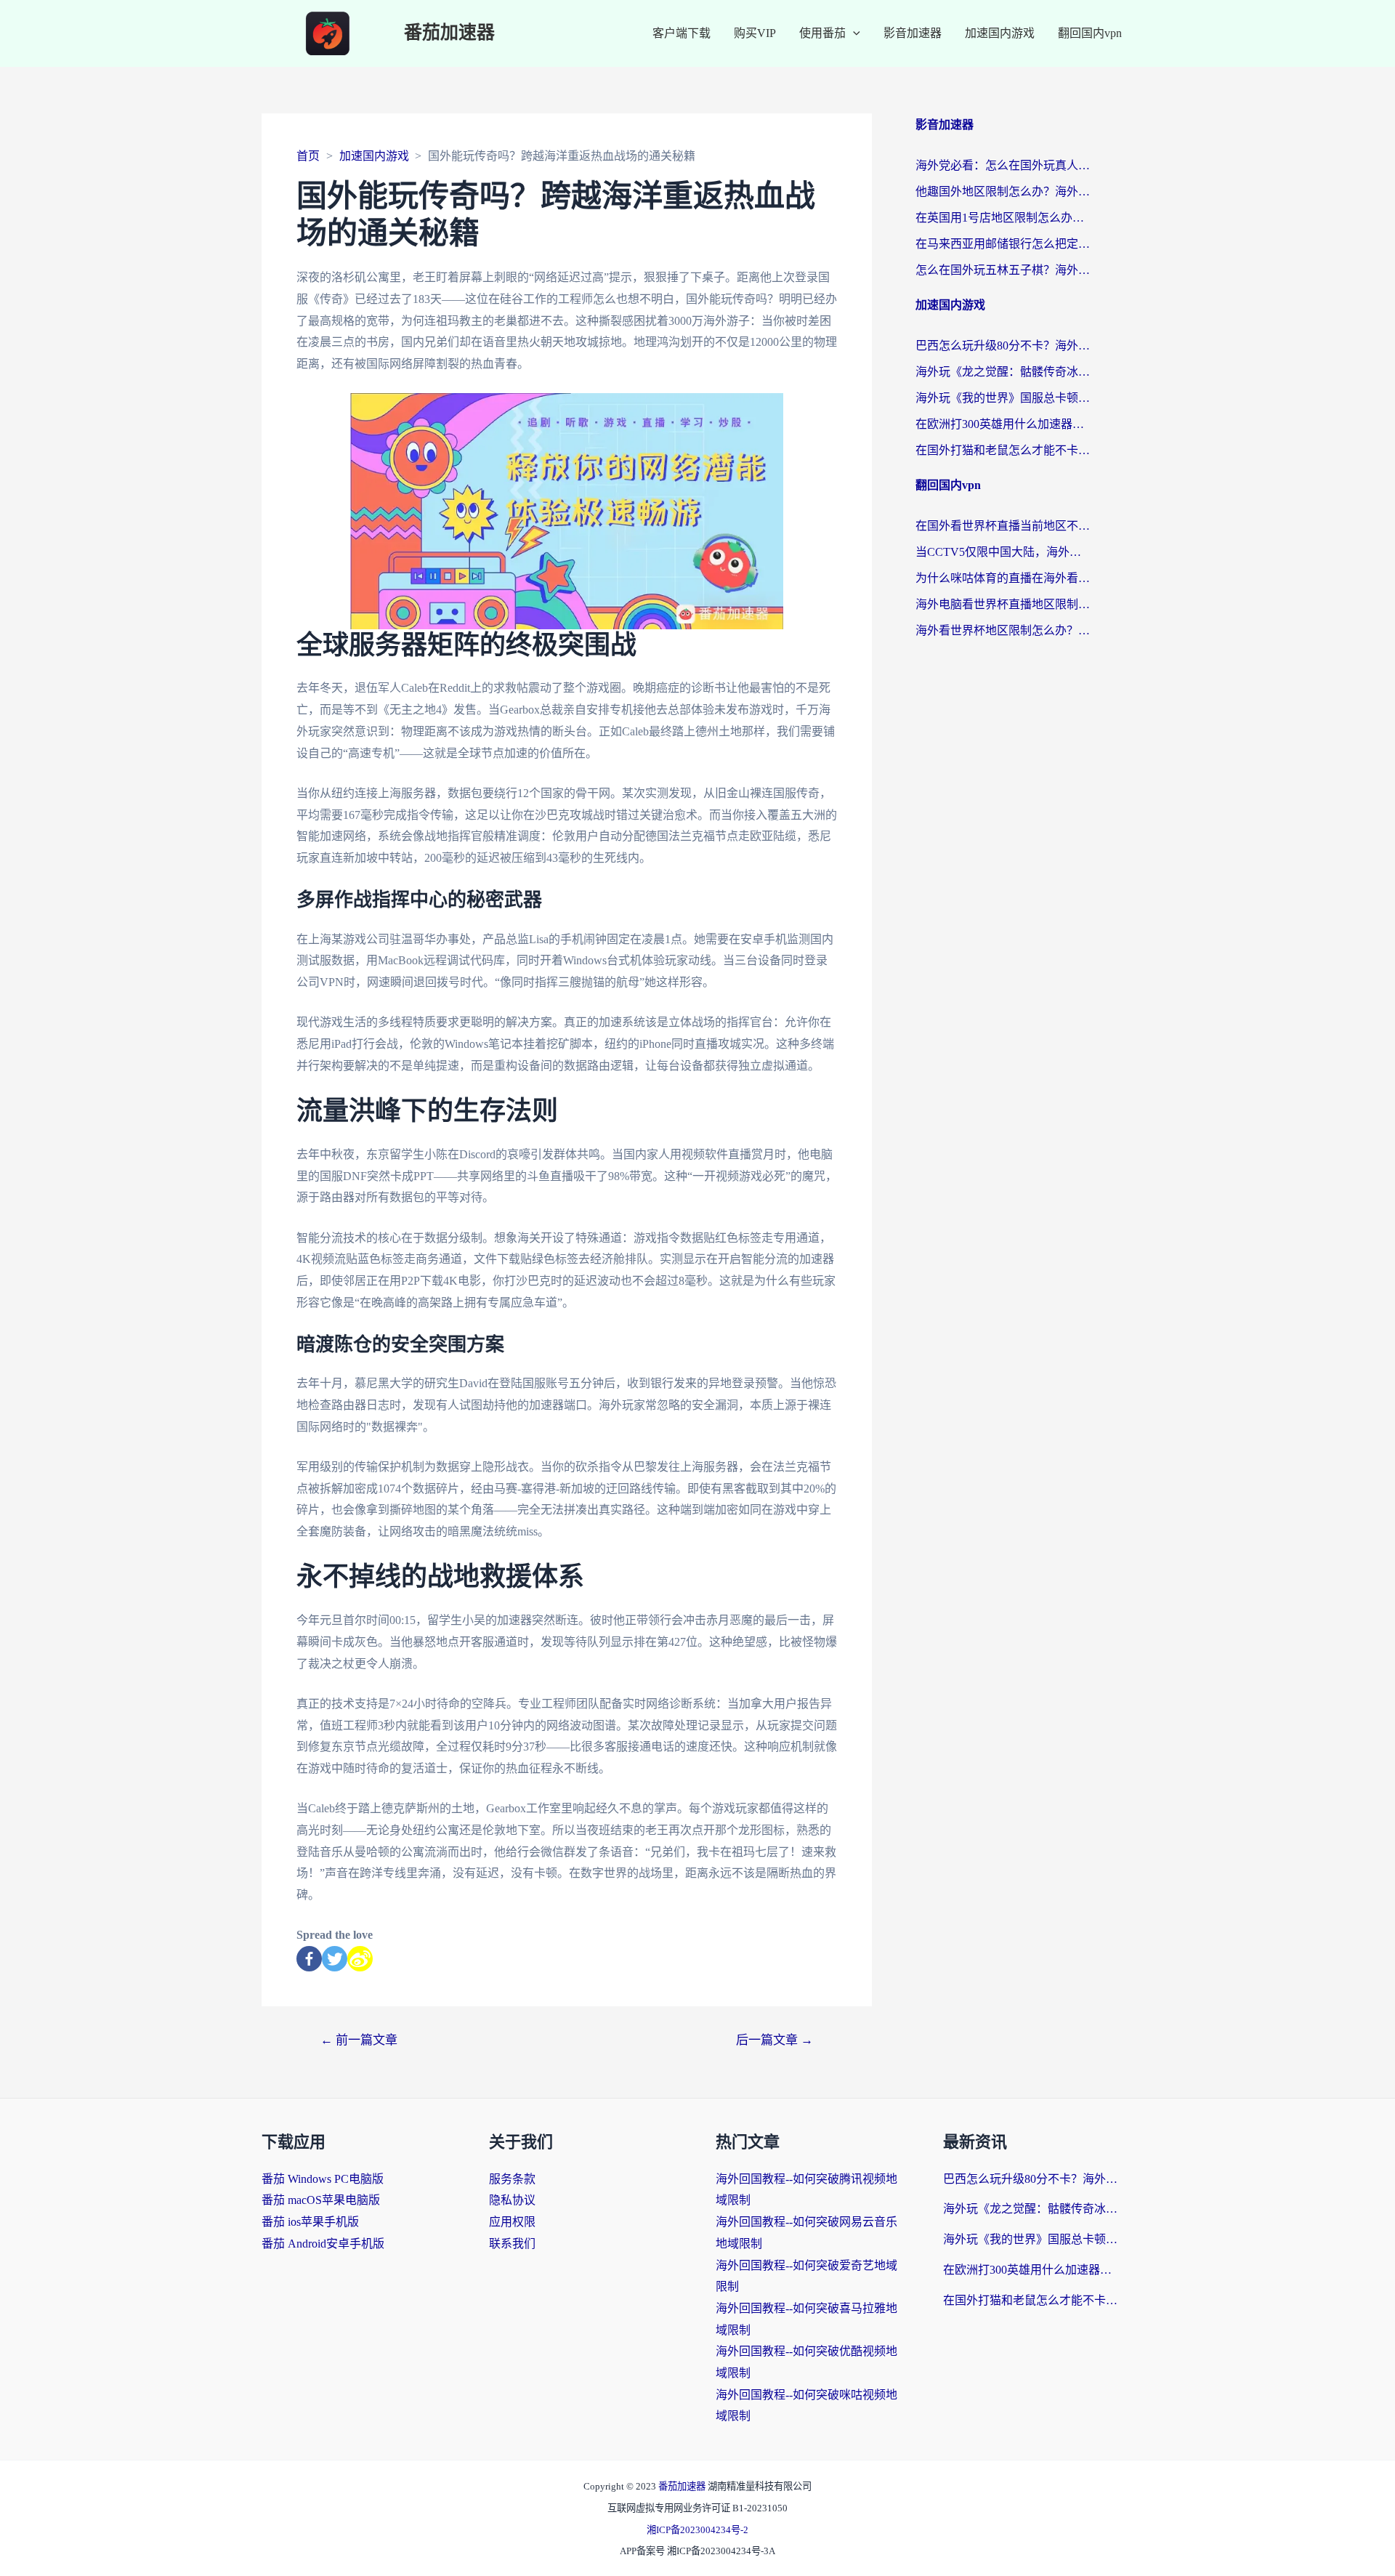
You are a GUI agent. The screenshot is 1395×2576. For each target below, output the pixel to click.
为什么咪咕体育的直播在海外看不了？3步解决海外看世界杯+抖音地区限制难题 (1003, 578)
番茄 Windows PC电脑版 (323, 2179)
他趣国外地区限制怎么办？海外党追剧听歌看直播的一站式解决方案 (1003, 191)
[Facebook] (309, 1959)
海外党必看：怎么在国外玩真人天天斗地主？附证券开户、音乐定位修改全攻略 (1003, 165)
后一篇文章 (775, 2040)
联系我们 (512, 2244)
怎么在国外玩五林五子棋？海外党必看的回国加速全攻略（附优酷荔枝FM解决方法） (1003, 270)
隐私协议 (512, 2200)
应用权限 (512, 2222)
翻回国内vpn (1090, 33)
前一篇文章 (359, 2040)
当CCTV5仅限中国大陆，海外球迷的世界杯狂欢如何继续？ (1003, 552)
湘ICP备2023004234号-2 (697, 2530)
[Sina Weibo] (360, 1959)
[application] (853, 33)
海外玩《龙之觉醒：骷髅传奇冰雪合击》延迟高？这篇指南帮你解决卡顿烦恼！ (1003, 372)
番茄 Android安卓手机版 (323, 2244)
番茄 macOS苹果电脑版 (321, 2200)
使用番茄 (822, 33)
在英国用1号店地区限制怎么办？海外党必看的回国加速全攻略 (1003, 218)
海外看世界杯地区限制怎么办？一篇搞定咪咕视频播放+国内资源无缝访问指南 (1003, 630)
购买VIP (755, 33)
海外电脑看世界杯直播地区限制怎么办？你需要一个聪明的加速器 (1003, 604)
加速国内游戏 (1000, 33)
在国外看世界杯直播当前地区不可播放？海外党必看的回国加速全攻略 (1003, 526)
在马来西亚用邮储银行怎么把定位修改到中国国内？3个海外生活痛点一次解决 (1003, 244)
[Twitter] (335, 1959)
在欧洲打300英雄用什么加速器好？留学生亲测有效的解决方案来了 (1003, 424)
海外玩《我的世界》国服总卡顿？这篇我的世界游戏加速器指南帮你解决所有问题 (1003, 398)
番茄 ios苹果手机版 (310, 2222)
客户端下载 (682, 33)
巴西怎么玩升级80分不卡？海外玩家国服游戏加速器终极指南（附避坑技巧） (1003, 346)
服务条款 (512, 2179)
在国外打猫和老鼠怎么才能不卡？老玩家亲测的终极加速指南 (1003, 450)
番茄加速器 (449, 33)
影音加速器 (913, 33)
